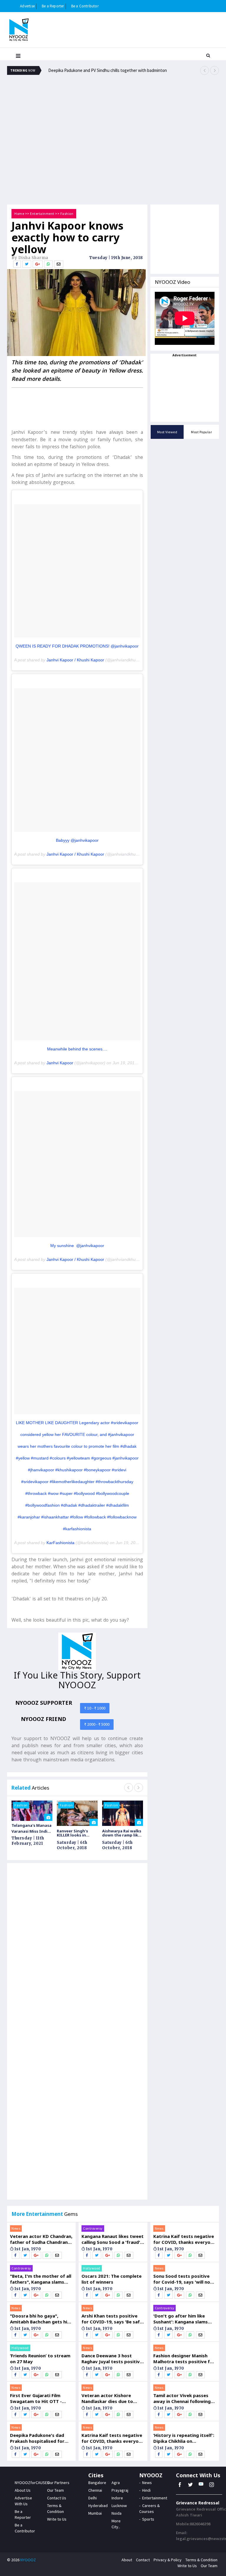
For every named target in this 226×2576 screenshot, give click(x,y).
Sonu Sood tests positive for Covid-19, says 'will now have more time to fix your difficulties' (184, 2279)
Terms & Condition (201, 2560)
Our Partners (58, 2483)
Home (19, 214)
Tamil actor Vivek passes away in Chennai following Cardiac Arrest (182, 2398)
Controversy (21, 2268)
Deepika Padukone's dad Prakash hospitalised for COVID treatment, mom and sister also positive (41, 2438)
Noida (117, 2513)
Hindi (146, 2490)
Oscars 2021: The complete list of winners (112, 2279)
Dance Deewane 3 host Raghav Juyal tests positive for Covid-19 (112, 2358)
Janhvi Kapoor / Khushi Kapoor (75, 660)
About (127, 2560)
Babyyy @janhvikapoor (77, 840)
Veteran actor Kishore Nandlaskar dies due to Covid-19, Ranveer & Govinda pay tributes (107, 2398)
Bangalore (97, 2483)
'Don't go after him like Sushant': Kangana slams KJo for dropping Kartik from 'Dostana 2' (181, 2319)
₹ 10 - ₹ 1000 (95, 1708)
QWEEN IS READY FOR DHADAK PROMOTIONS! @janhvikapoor (77, 646)
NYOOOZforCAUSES (32, 2483)
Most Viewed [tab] (167, 432)
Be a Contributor (85, 6)
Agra (116, 2483)
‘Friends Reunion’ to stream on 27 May (40, 2358)
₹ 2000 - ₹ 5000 (97, 1724)
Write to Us (57, 2519)
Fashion (67, 214)
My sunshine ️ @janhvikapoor (77, 1246)
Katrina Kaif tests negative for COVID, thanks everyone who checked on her (113, 2438)
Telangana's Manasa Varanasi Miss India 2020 (31, 1828)
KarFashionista (60, 1543)
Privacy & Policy (168, 2560)
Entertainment (42, 214)
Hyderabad (98, 2506)
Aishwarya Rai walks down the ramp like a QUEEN (122, 1833)
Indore (117, 2498)
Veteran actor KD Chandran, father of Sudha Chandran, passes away (41, 2239)
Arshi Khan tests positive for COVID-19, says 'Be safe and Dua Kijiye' (112, 2319)
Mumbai (95, 2513)
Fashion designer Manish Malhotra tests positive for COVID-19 (184, 2358)
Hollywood (20, 2348)
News (16, 2228)
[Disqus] (77, 1951)
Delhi (93, 2498)
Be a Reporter (53, 6)
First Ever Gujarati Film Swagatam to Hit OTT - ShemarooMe (36, 2398)
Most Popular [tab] (201, 432)
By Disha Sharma (30, 258)
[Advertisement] (113, 98)
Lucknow (119, 2506)
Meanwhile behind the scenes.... (77, 1049)
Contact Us (57, 2498)
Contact (143, 2560)
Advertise (27, 6)
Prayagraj (120, 2490)
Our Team (55, 2490)
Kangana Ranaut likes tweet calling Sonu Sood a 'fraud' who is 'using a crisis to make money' (113, 2239)
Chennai (95, 2490)
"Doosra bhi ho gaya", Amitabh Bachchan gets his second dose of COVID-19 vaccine (40, 2319)
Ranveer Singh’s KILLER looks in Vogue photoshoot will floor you (76, 1833)
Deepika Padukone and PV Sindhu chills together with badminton (108, 70)
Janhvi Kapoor (60, 1063)
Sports (148, 2519)
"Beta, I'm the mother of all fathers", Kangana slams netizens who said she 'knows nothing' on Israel (41, 2279)
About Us (23, 2490)
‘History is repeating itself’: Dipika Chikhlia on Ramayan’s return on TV (184, 2438)
